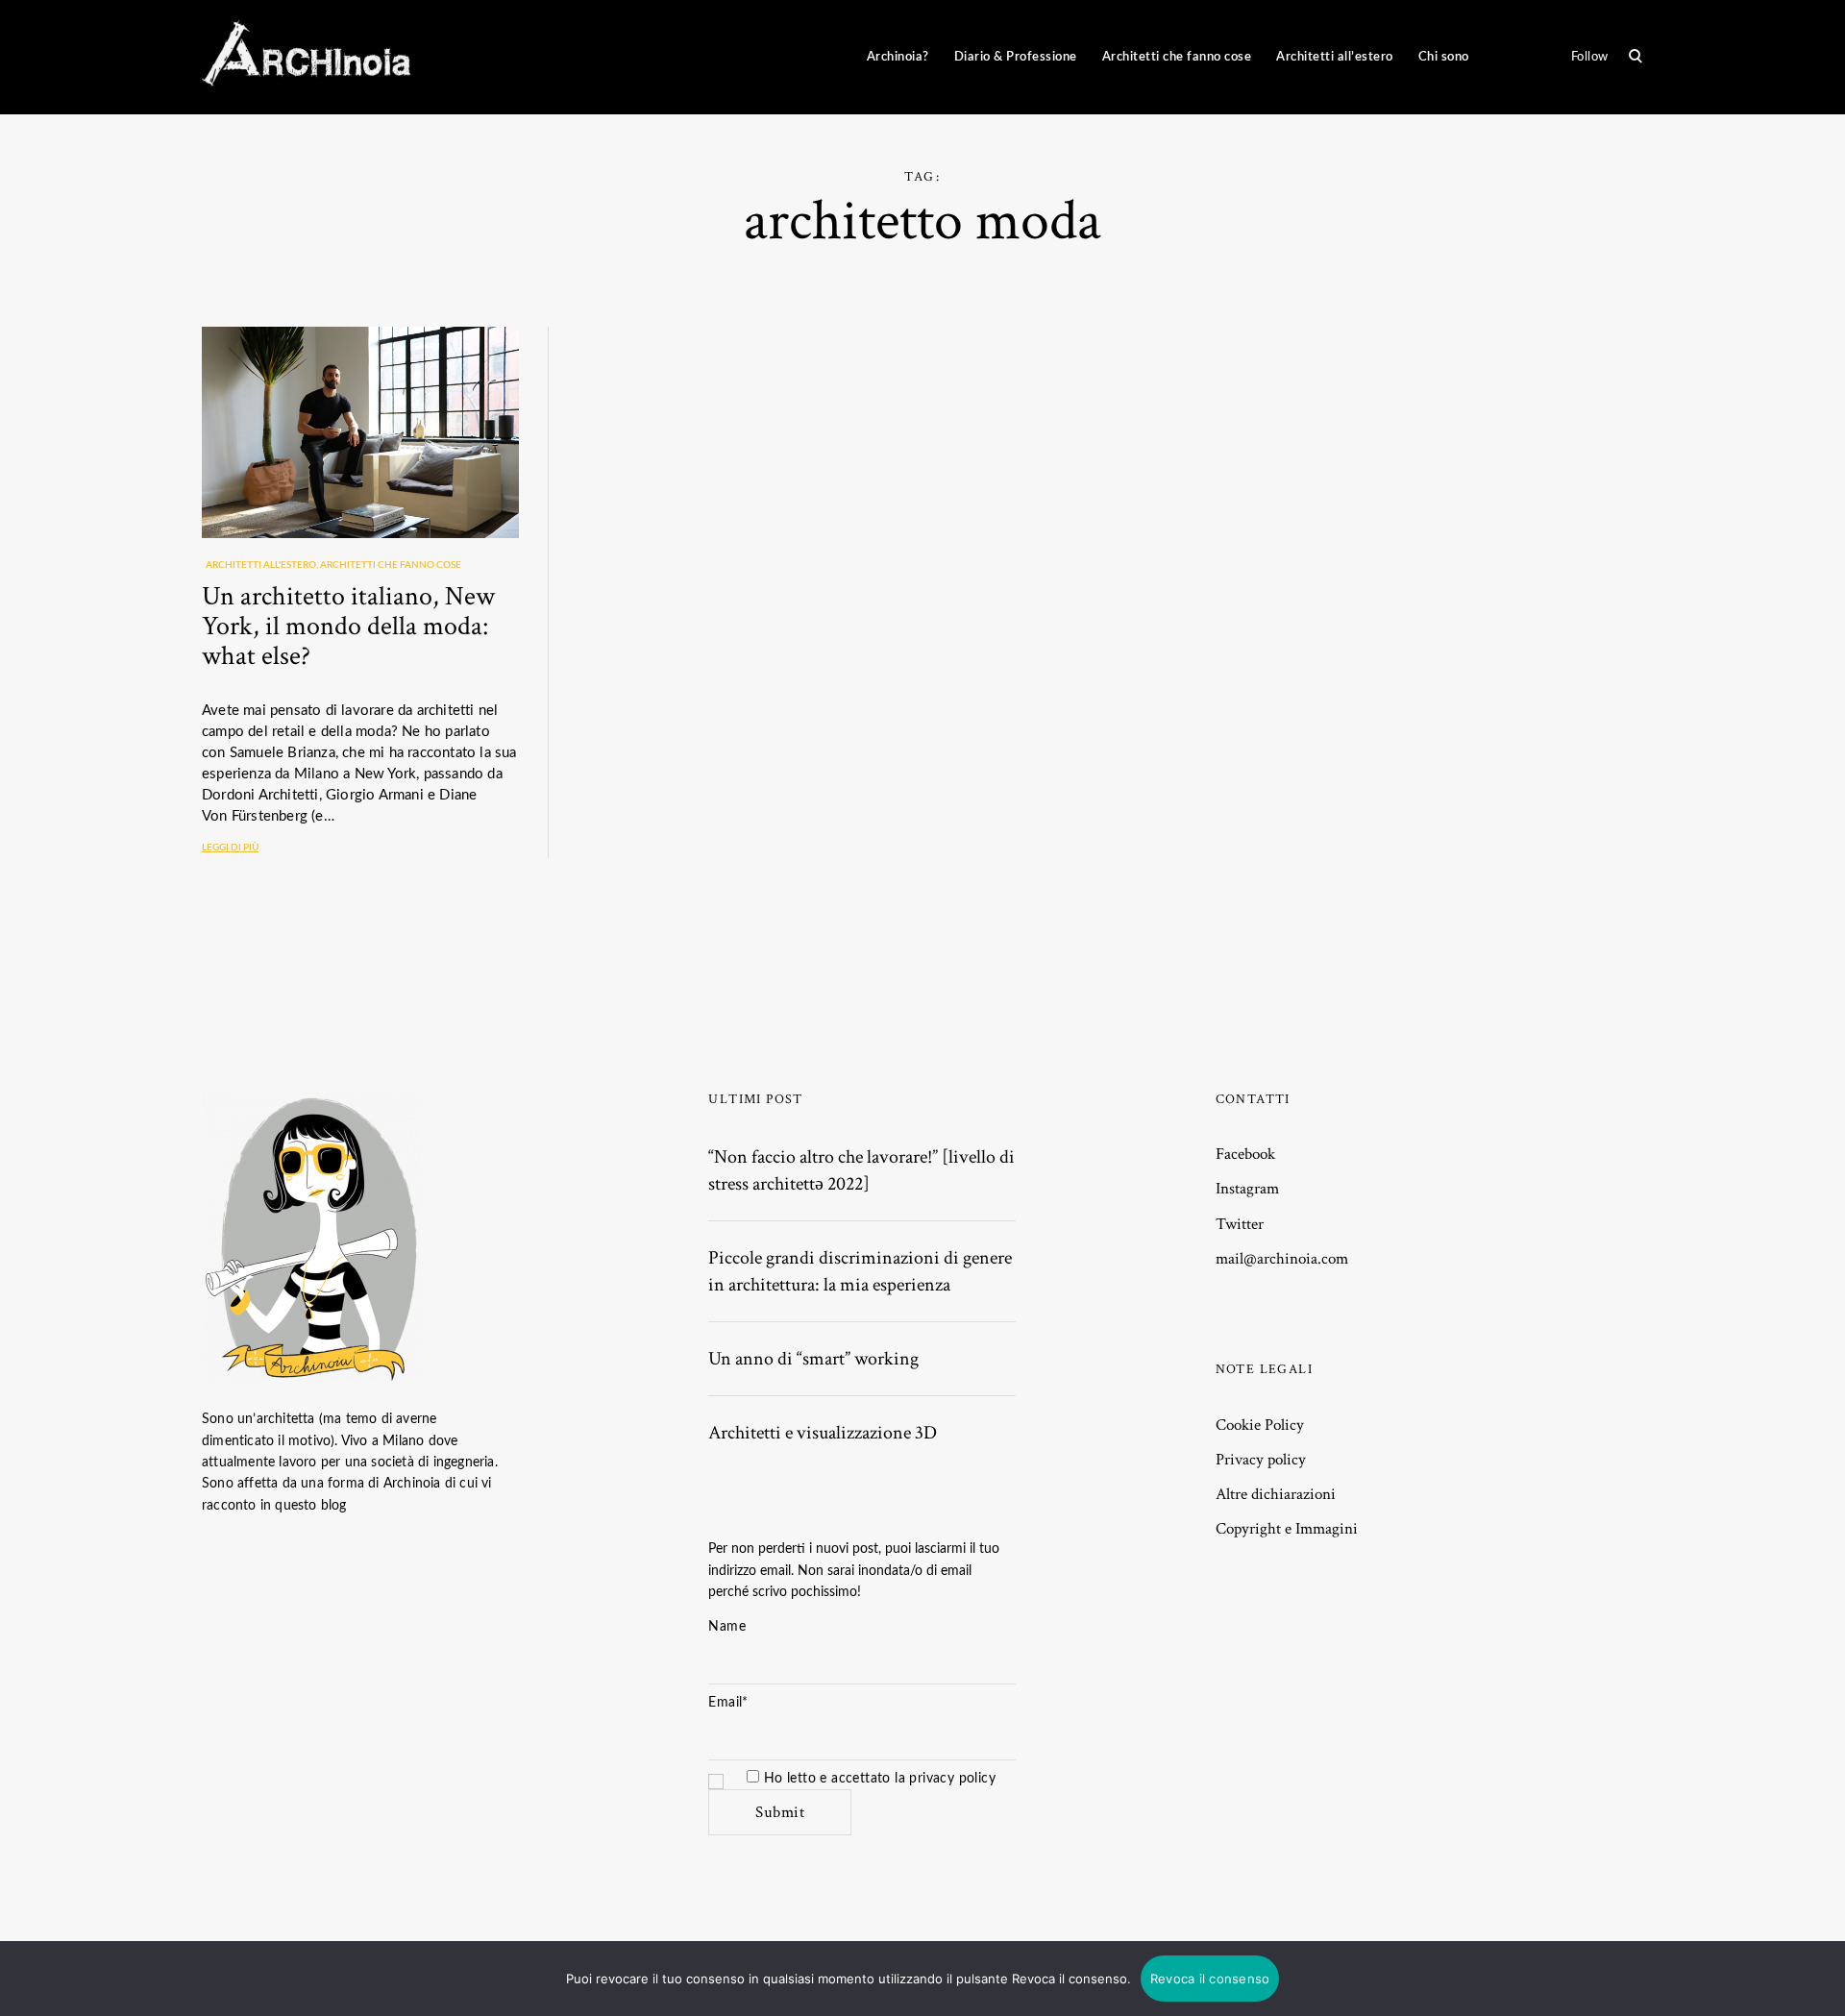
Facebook (1245, 1154)
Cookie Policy (1260, 1425)
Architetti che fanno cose (1177, 57)
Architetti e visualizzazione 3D (823, 1433)
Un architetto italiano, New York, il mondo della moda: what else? (348, 626)
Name (727, 1627)
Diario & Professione (1016, 57)
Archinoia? (898, 57)
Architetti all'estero (261, 565)
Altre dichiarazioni (1276, 1494)
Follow (1590, 57)
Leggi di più (230, 848)
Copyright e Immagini (1287, 1529)
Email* (728, 1703)
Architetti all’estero (1335, 57)
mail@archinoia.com (1282, 1259)
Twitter (1240, 1224)
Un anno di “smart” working (813, 1359)
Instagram (1247, 1189)
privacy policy (952, 1779)
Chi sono (1444, 57)
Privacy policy (1261, 1460)
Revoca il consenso (1210, 1979)
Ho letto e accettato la (877, 1779)
